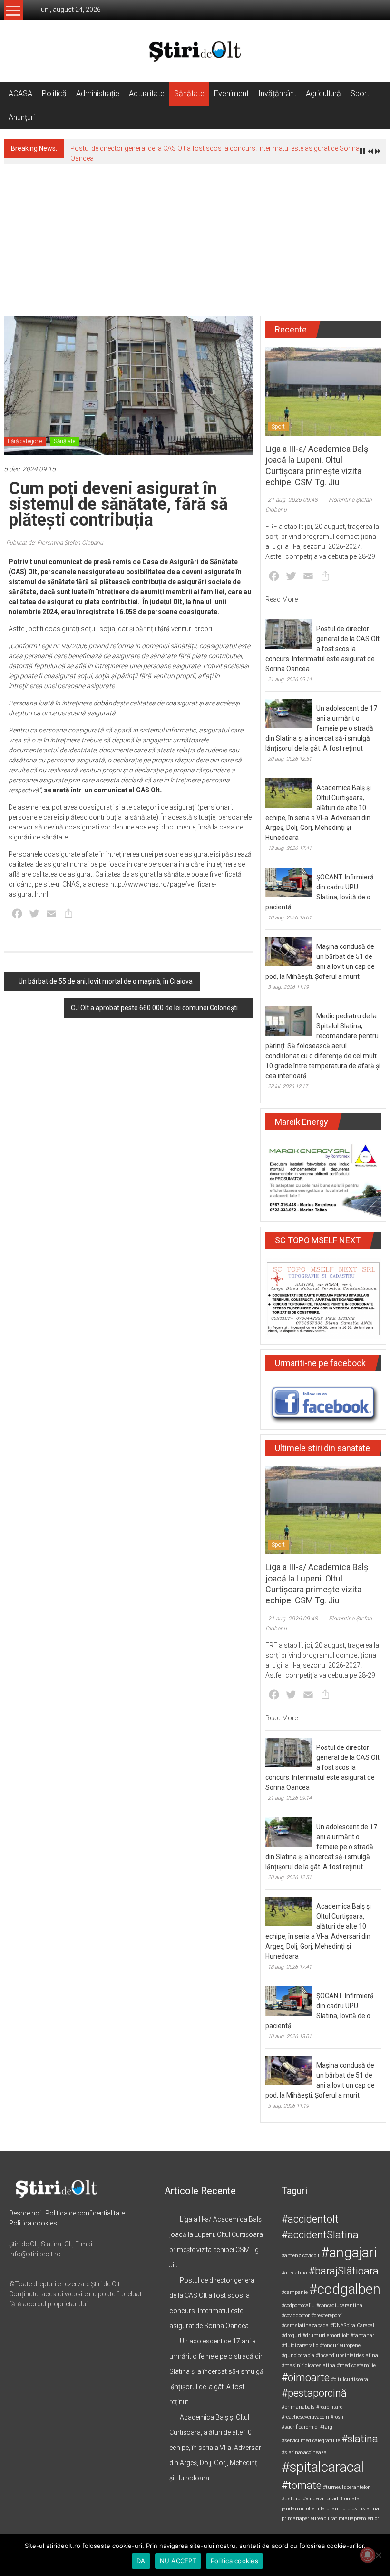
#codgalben (345, 2289)
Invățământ (277, 93)
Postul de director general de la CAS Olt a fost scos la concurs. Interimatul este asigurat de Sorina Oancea (322, 649)
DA (141, 2561)
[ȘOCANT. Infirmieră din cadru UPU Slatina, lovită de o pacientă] (288, 882)
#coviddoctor (296, 2316)
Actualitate (147, 93)
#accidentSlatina (320, 2235)
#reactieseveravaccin (305, 2417)
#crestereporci (327, 2316)
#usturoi (292, 2499)
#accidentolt (310, 2219)
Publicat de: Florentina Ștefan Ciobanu (55, 543)
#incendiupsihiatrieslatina (347, 2356)
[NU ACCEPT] (378, 2555)
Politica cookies (33, 2223)
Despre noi (25, 2213)
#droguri (291, 2336)
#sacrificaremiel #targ (307, 2427)
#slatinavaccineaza (304, 2453)
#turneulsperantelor (346, 2487)
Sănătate (189, 93)
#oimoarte (306, 2377)
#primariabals (298, 2407)
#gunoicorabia (298, 2356)
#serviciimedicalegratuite (311, 2441)
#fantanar (362, 2336)
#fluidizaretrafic (300, 2346)
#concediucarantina (339, 2306)
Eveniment (231, 93)
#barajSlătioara (344, 2271)
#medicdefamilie (356, 2366)
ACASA (20, 93)
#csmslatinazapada (305, 2326)
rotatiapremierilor (359, 2519)
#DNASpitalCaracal (352, 2326)
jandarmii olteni (300, 2509)
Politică (54, 93)
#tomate (302, 2485)
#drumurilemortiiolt (326, 2336)
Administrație (98, 93)
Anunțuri (22, 117)
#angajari (349, 2253)
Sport (360, 93)
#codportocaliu (298, 2306)
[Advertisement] (195, 235)
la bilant (330, 2509)
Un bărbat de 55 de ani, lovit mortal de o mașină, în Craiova (106, 981)
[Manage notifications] (368, 2555)
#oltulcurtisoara (350, 2379)
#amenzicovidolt (301, 2256)
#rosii (337, 2417)
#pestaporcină (314, 2393)
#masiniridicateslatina (308, 2366)
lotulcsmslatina (360, 2509)
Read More (282, 599)
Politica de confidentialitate (85, 2213)
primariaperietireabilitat (309, 2519)
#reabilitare (329, 2407)
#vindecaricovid (321, 2499)
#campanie (295, 2292)
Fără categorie (25, 441)
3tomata (350, 2499)
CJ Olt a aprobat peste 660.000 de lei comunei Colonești (154, 1008)
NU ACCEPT (178, 2561)
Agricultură (323, 93)
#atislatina (294, 2273)
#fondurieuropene (340, 2346)
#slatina (360, 2439)
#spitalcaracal (323, 2467)
